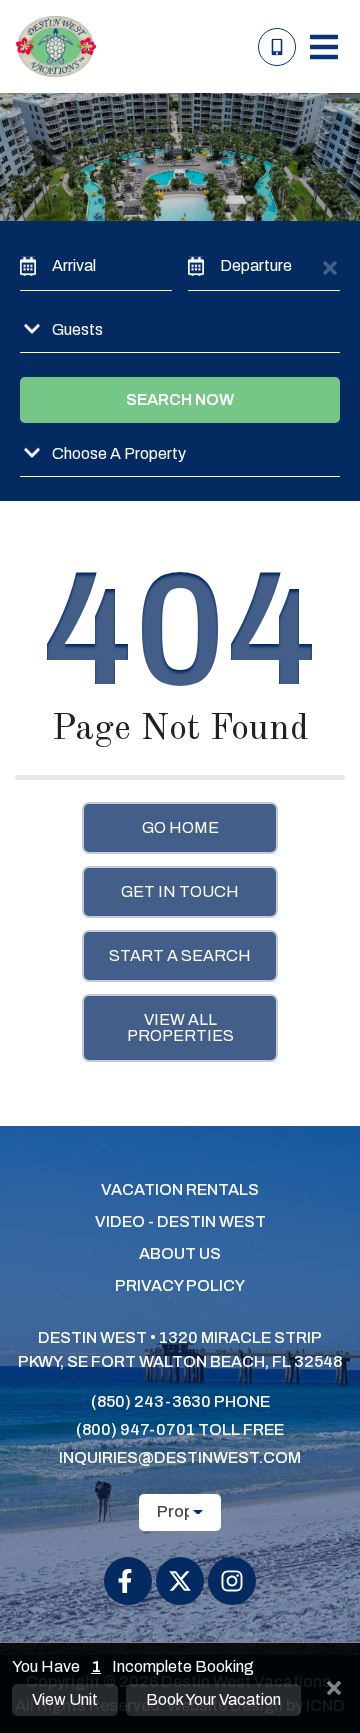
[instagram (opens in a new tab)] (232, 1581)
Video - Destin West (180, 1221)
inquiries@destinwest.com (180, 1457)
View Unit (65, 1699)
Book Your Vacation (213, 1699)
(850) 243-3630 (151, 1401)
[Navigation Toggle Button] (324, 47)
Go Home (180, 827)
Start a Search (180, 955)
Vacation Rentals (180, 1189)
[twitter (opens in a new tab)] (180, 1581)
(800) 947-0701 (135, 1429)
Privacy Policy (180, 1285)
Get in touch (180, 891)
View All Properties (180, 1027)
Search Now (180, 399)
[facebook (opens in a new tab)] (128, 1581)
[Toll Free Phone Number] (277, 47)
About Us (180, 1253)
